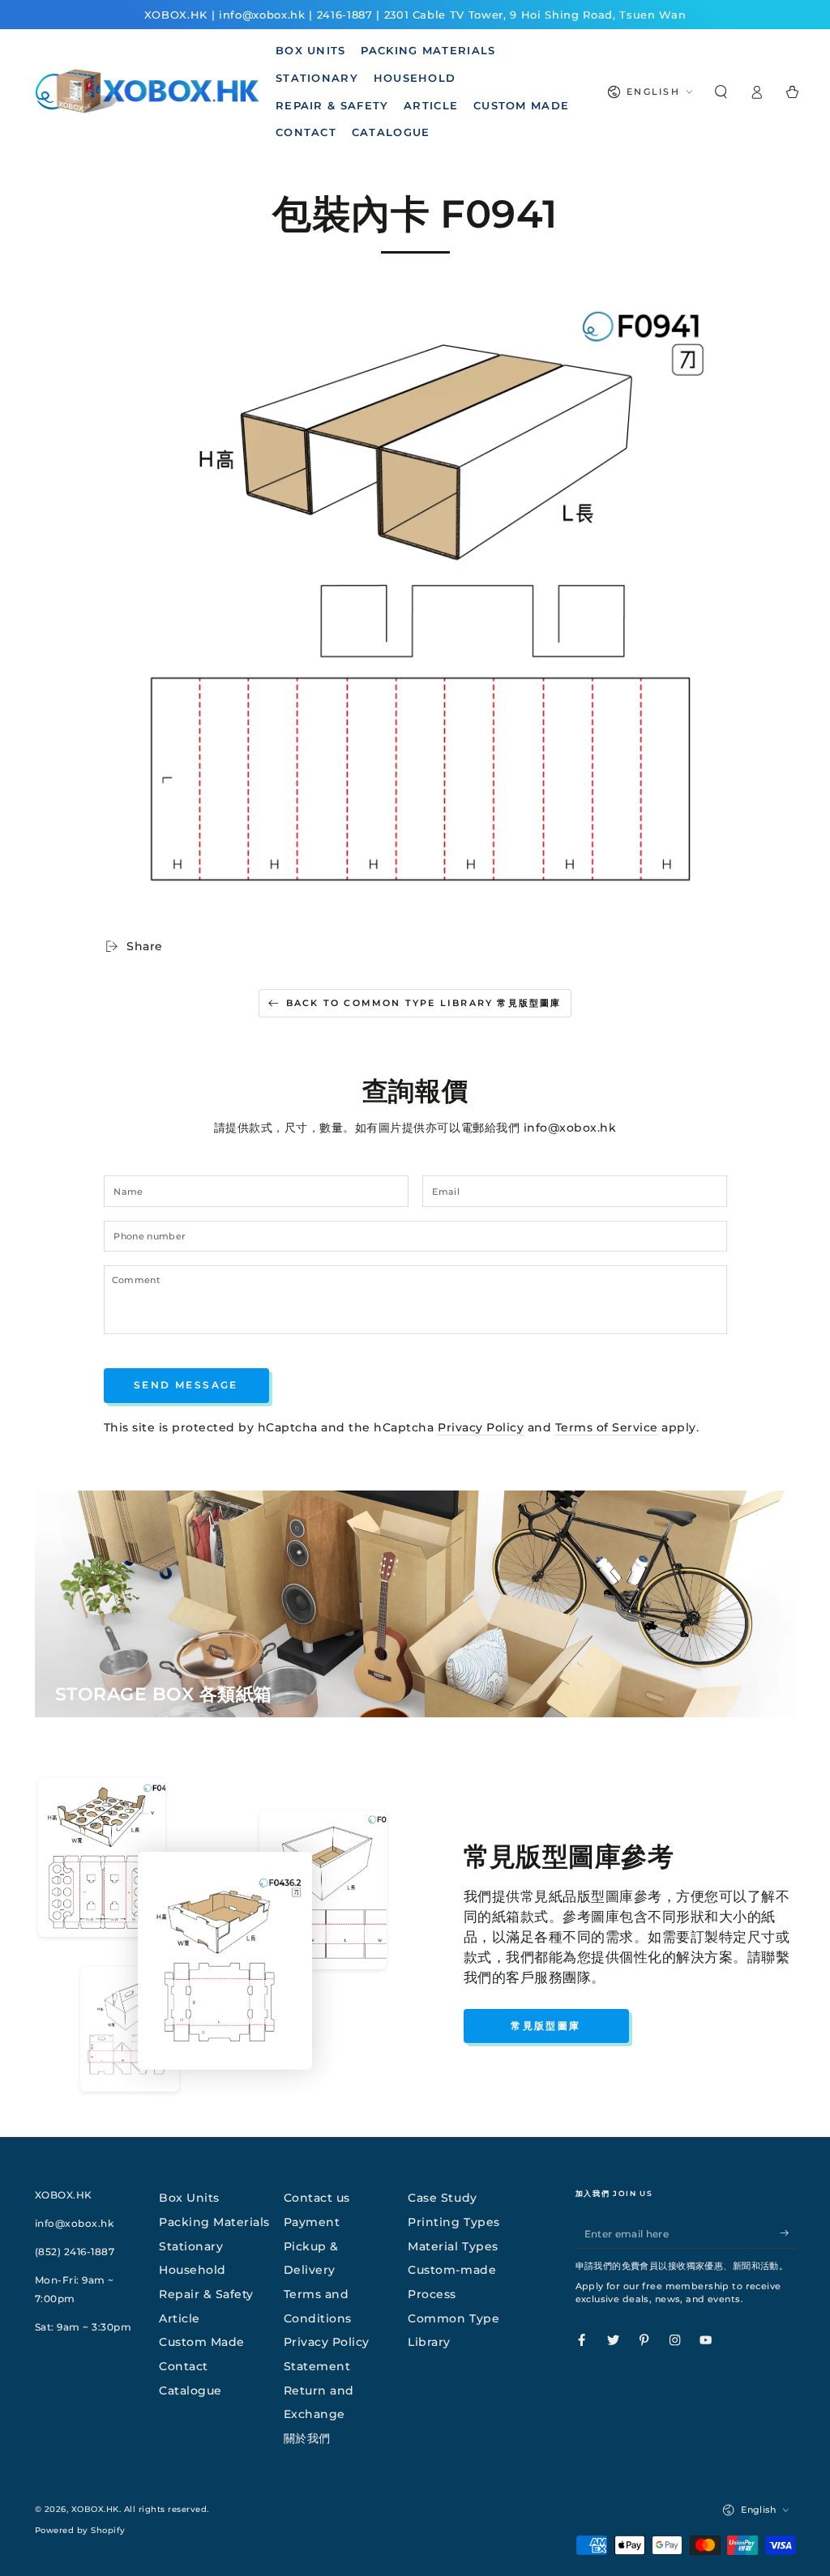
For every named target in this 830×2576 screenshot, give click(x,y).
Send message (186, 1385)
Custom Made (202, 2342)
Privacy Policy (481, 1427)
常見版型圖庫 (545, 2026)
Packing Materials (214, 2222)
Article (180, 2318)
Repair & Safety (206, 2294)
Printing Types (454, 2222)
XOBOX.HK (95, 2509)
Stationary (191, 2246)
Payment (312, 2222)
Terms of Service (607, 1427)
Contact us (317, 2198)
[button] (721, 92)
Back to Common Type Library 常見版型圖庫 (424, 1003)
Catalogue (190, 2390)
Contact (184, 2366)
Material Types (453, 2246)
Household (193, 2270)
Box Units (189, 2198)
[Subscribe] (788, 2233)
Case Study (442, 2198)
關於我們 (307, 2438)
